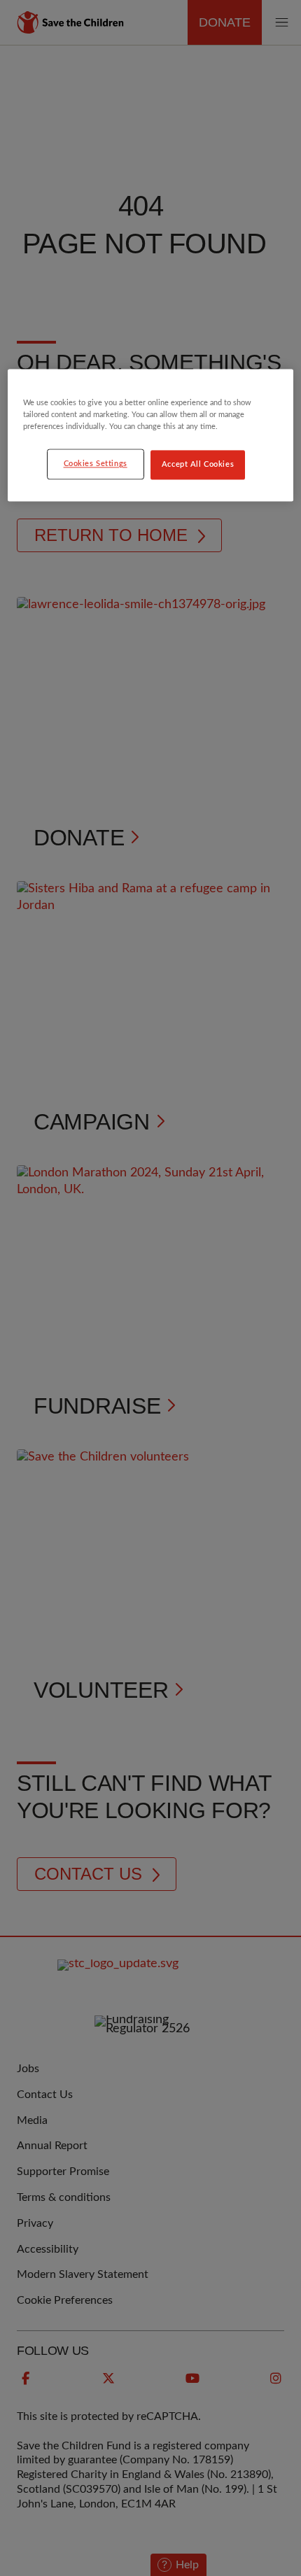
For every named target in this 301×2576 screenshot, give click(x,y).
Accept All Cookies (198, 465)
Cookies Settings (96, 464)
